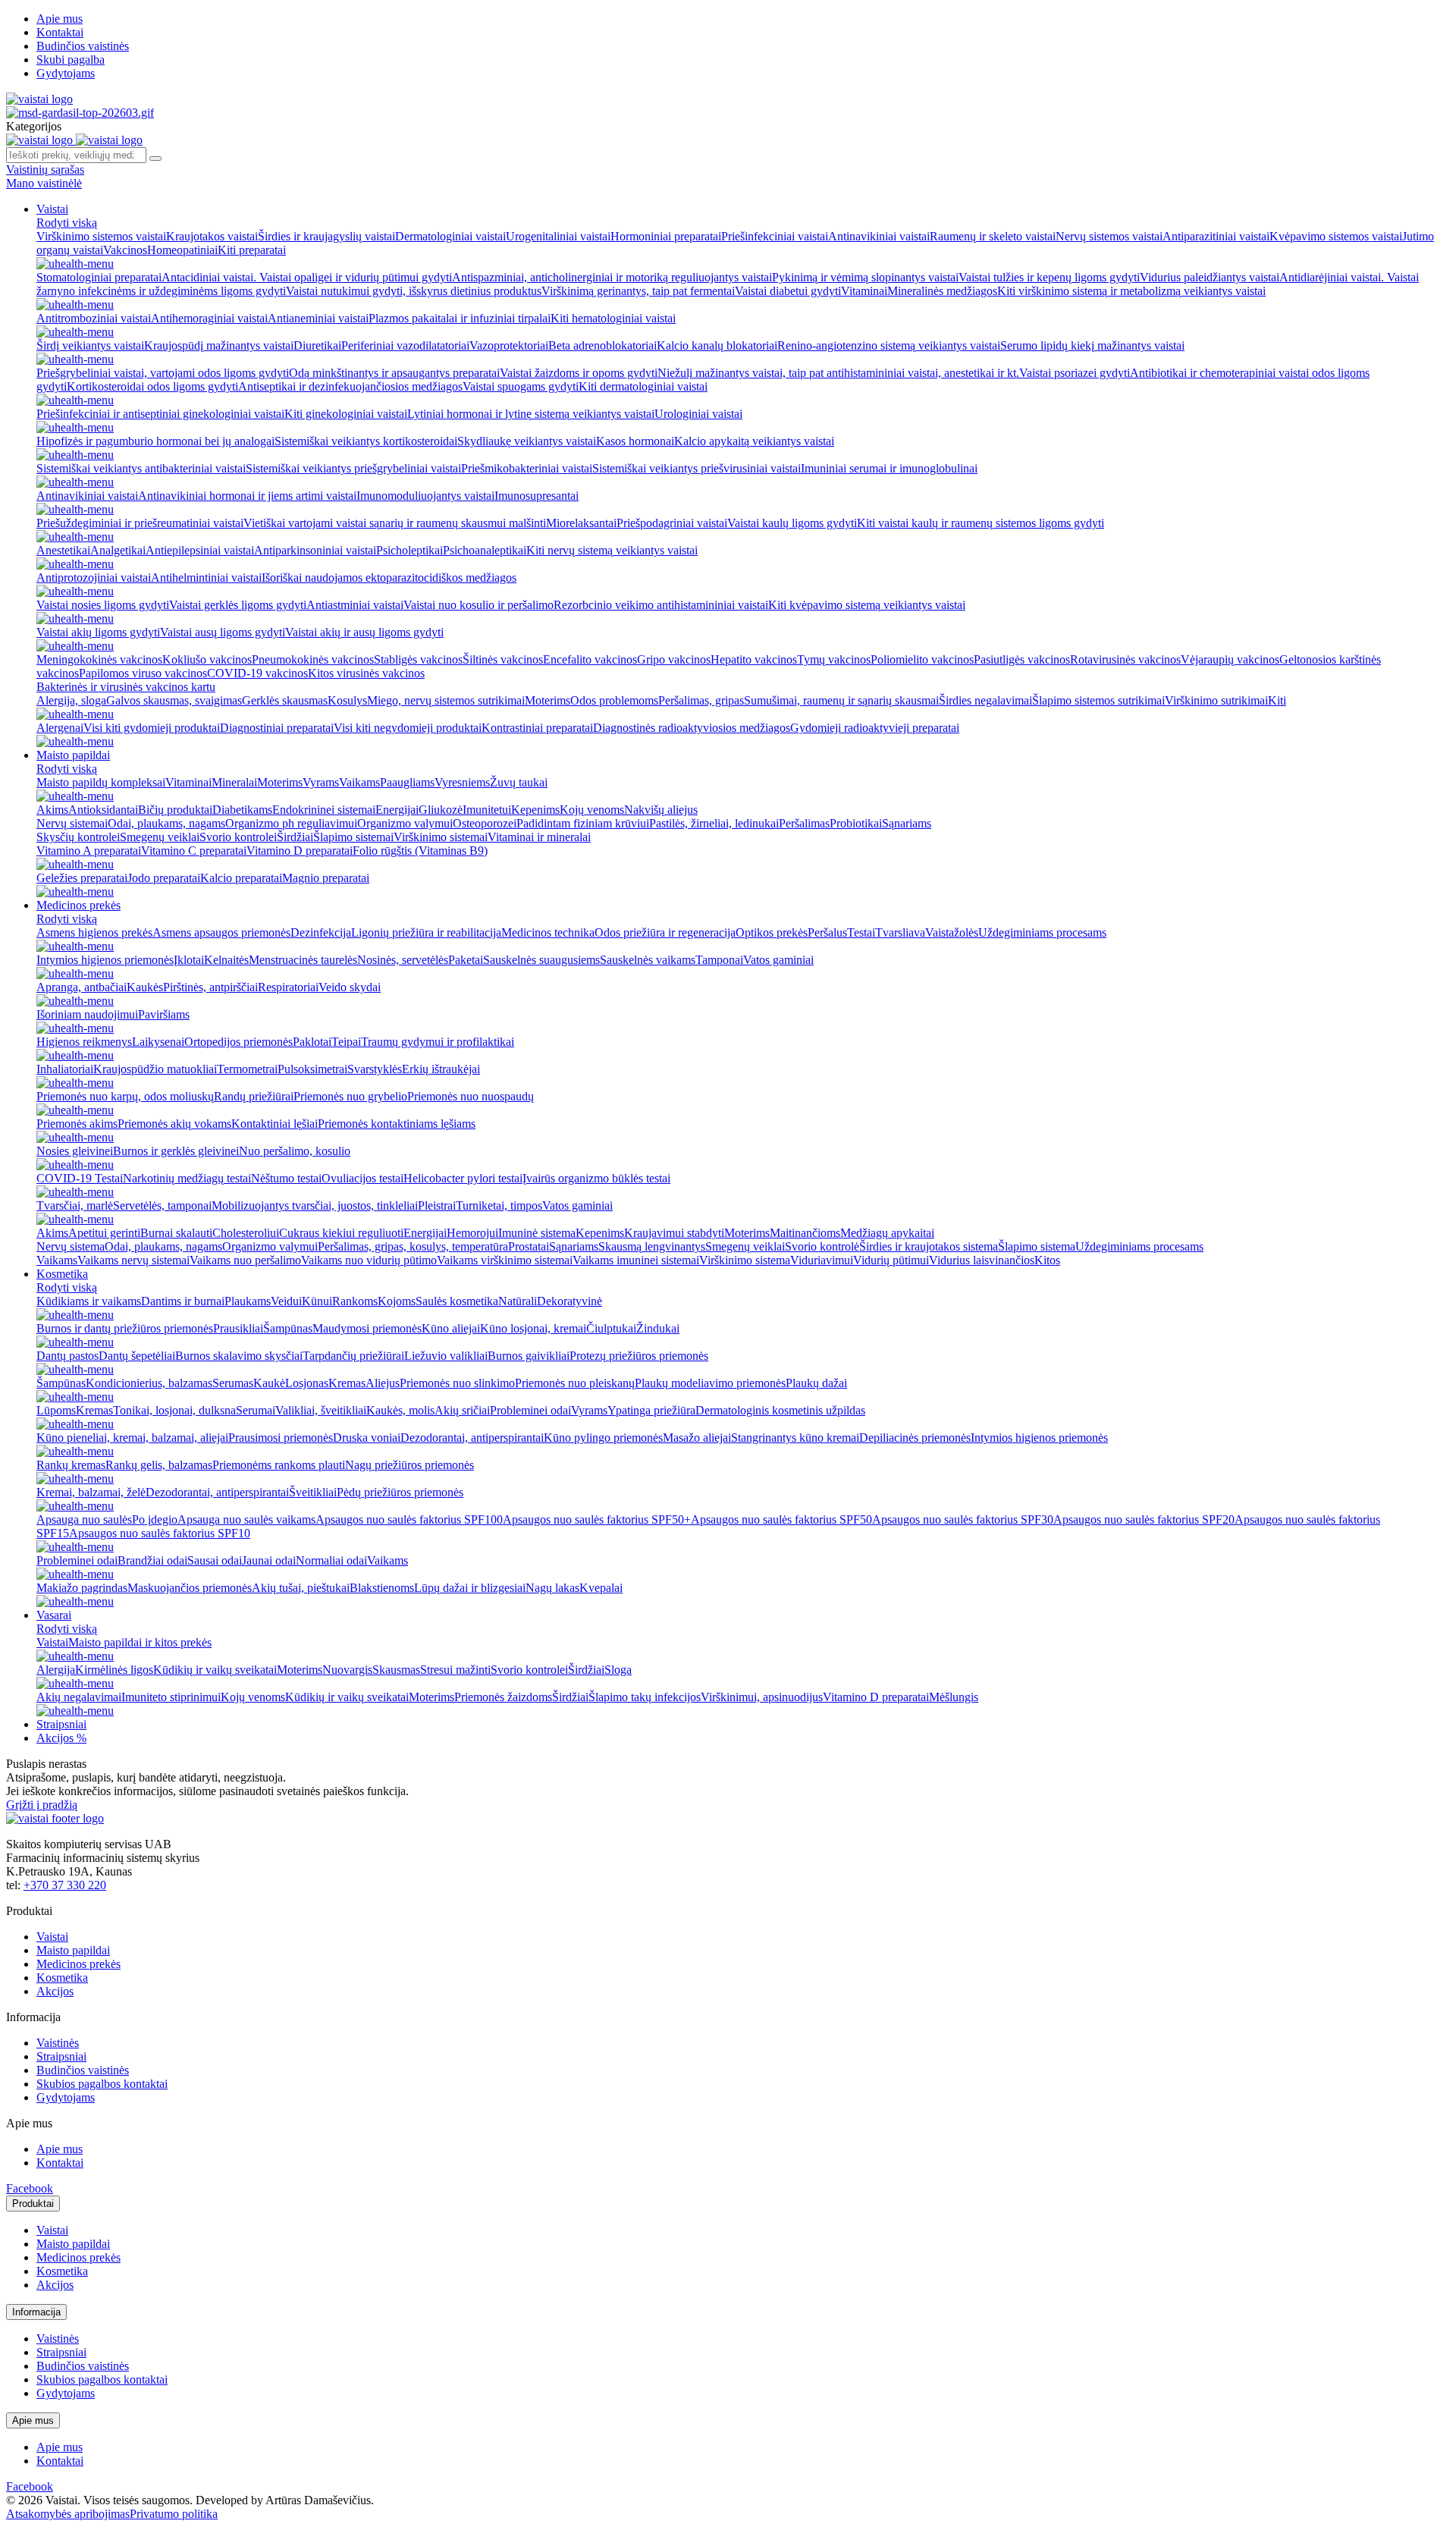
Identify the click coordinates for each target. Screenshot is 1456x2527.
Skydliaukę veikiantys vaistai (527, 441)
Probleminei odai (530, 1410)
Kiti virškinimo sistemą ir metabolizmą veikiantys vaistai (1131, 291)
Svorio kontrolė (822, 1246)
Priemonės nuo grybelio (350, 1096)
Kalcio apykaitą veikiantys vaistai (754, 441)
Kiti (1277, 700)
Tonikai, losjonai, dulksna (174, 1410)
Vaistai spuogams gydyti (521, 386)
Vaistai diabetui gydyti (788, 291)
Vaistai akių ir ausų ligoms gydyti (364, 632)
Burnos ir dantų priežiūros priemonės (125, 1328)
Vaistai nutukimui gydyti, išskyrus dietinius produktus (414, 291)
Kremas (347, 1383)
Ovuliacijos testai (362, 1178)
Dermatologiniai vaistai (450, 236)
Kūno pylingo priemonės (603, 1438)
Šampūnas (288, 1328)
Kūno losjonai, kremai (533, 1328)
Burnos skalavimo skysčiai (239, 1356)
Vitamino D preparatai (300, 851)
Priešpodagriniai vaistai (672, 523)
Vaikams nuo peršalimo (245, 1260)
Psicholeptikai (409, 550)
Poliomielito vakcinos (922, 659)
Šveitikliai (313, 1492)
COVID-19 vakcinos (257, 673)
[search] (155, 159)
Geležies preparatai (82, 878)
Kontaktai (60, 32)
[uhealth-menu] (75, 264)
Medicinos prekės (78, 905)
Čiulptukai (611, 1328)
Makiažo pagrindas (82, 1588)
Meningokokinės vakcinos (99, 659)
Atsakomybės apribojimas (68, 2514)
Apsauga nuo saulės (84, 1519)
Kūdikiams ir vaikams (89, 1301)
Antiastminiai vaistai (355, 605)
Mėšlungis (954, 1697)
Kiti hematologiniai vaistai (613, 318)
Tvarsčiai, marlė (75, 1205)
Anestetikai (63, 550)
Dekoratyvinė (570, 1301)
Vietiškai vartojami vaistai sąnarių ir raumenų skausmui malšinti (395, 523)
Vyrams (321, 782)
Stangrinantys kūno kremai (795, 1438)
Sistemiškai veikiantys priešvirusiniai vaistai (697, 468)
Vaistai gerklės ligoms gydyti (238, 605)
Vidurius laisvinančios (982, 1260)
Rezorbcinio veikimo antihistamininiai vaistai (661, 605)
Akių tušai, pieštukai (301, 1588)
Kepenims (535, 810)
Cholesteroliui (246, 1233)
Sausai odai (215, 1560)
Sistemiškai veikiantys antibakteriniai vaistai (141, 468)
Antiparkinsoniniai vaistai (315, 550)
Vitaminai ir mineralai (539, 837)
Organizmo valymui (405, 823)
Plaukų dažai (816, 1383)
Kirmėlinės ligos (114, 1670)
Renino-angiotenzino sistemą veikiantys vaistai (889, 345)
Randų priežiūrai (254, 1096)
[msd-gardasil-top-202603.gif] (80, 113)
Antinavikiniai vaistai (879, 236)
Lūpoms (56, 1410)
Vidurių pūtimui (891, 1260)
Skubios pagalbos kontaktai (102, 2084)
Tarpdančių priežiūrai (353, 1356)
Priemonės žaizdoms (503, 1697)
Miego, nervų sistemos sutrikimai (446, 700)
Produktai (33, 2204)
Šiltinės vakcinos (503, 659)
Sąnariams (907, 823)
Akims (52, 810)
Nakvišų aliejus (661, 810)
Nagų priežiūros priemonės (409, 1465)
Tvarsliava (900, 932)
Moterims (548, 700)
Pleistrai (437, 1205)
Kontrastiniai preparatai (537, 728)
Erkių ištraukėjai (441, 1069)
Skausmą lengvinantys (652, 1246)
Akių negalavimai (79, 1697)
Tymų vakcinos (834, 659)
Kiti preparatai (252, 250)
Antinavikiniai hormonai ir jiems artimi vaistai (247, 496)
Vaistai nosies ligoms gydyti (103, 605)
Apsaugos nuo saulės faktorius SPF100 (409, 1519)
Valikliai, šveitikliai (321, 1410)
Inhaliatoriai (65, 1069)
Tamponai (719, 960)
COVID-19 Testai (80, 1178)
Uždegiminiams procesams (1042, 932)
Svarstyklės (375, 1069)
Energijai (397, 810)
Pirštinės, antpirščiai (210, 987)
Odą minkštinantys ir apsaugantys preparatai (394, 373)
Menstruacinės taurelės (303, 960)
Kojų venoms (592, 810)
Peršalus (827, 932)
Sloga (618, 1670)
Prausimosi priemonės (281, 1438)
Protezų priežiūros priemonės (639, 1356)
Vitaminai (864, 291)
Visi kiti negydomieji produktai (408, 728)
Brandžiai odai (152, 1560)
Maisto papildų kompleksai (101, 782)
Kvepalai (601, 1588)
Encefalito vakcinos (590, 659)
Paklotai (312, 1042)
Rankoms (355, 1301)
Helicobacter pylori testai (463, 1178)
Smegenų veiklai (160, 837)
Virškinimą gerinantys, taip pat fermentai (638, 291)
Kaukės (145, 987)
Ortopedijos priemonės (238, 1042)
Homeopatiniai (182, 250)
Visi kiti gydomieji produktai (152, 728)
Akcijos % (61, 1738)
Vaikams (359, 782)
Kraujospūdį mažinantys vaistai (219, 345)
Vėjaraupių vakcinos (1230, 659)
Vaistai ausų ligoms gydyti (223, 632)
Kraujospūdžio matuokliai (155, 1069)
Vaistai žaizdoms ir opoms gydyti (579, 373)
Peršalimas (804, 823)
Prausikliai (238, 1328)
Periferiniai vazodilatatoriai (405, 345)
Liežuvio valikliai (446, 1356)
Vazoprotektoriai (509, 345)
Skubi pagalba (71, 60)
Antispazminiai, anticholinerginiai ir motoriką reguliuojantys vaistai (612, 277)
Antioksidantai (103, 810)
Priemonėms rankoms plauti (279, 1465)
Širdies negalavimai (985, 700)
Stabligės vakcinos (418, 659)
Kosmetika (62, 1274)
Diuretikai (317, 345)
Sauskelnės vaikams (648, 960)
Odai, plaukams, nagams (166, 823)
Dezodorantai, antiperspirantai (472, 1438)
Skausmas (396, 1670)
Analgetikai (118, 550)
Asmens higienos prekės (94, 932)
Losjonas (307, 1383)
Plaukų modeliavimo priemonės (710, 1383)
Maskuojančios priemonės (190, 1588)
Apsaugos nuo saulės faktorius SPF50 (781, 1519)
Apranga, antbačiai (82, 987)
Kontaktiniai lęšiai (275, 1124)
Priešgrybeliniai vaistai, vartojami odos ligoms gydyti (163, 373)
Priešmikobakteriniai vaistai (527, 468)
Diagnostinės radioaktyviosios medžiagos (692, 728)
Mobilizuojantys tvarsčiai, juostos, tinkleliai (315, 1205)
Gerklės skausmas (285, 700)
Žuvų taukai (519, 782)
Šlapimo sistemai (353, 837)
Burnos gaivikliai (529, 1356)
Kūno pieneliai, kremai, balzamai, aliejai (132, 1438)
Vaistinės (58, 2043)
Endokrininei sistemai (324, 810)
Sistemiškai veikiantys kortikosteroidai (366, 441)
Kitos (1047, 1260)
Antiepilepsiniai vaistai (200, 550)
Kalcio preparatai (241, 878)
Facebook (30, 2188)
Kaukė (269, 1383)
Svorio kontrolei (238, 837)
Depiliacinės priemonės (915, 1438)
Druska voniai (367, 1438)
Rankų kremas (71, 1465)
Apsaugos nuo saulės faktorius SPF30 (963, 1519)
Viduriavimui (822, 1260)
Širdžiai (295, 837)
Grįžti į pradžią (42, 1805)
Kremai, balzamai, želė (91, 1492)
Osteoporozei (485, 823)
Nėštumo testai (286, 1178)
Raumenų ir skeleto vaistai (993, 236)
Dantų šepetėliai (137, 1356)
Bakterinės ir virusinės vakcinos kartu (126, 687)
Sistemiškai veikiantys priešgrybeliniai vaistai (353, 468)
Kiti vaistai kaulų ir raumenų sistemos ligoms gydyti (981, 523)
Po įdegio (155, 1519)
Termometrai (247, 1069)
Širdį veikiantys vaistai (90, 345)
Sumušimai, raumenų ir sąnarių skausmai (841, 700)
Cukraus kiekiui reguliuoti (341, 1233)
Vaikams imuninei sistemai (636, 1260)
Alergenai (60, 728)
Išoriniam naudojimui (87, 1014)
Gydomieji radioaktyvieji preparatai (875, 728)
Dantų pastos (67, 1356)
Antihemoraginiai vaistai (209, 318)
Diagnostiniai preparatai (277, 728)
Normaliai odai (331, 1560)
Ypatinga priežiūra (651, 1410)
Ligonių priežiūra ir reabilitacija (426, 932)
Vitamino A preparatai (89, 851)
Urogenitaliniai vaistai (558, 236)
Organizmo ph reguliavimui (291, 823)
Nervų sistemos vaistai (1109, 236)
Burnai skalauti (176, 1233)
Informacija (36, 2312)
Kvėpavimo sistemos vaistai (1336, 236)
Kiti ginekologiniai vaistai (346, 414)
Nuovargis (347, 1670)
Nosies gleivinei (75, 1151)
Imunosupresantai (537, 496)
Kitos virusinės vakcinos (366, 673)
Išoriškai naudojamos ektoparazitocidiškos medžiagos (389, 578)
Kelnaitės (226, 960)
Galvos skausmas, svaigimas (174, 700)
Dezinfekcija (321, 932)
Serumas (233, 1383)
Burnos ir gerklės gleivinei (176, 1151)
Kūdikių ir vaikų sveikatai (215, 1670)
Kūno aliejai (451, 1328)
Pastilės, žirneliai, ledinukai (714, 823)
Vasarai (54, 1615)
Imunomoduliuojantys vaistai (425, 496)
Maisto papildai (73, 755)
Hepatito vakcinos (754, 659)
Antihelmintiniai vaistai (206, 578)
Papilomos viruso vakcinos (143, 673)
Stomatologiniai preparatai (99, 277)
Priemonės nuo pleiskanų (575, 1383)
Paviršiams (164, 1014)
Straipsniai (61, 1724)
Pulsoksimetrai (312, 1069)
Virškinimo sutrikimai (1216, 700)
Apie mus (60, 19)
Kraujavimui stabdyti (674, 1233)
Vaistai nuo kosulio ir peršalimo (479, 605)
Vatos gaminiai (778, 960)
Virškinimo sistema (745, 1260)
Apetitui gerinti (104, 1233)
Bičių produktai (175, 810)
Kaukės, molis (400, 1410)
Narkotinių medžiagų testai (187, 1178)
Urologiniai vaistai (698, 414)
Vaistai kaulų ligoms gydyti (792, 523)
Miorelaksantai (581, 523)
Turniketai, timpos (499, 1205)
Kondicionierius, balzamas (149, 1383)
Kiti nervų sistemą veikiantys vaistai (612, 550)
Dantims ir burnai (183, 1301)
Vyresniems (462, 782)
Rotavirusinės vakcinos (1125, 659)
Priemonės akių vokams (174, 1124)
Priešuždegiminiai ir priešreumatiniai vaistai (140, 523)
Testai (861, 932)
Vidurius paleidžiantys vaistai (1210, 277)
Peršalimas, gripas (701, 700)
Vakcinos (125, 250)
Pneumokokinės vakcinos (313, 659)
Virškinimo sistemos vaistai (101, 236)
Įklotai (189, 960)
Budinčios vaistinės (83, 46)
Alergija (56, 1670)
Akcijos (55, 1991)
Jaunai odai (269, 1560)
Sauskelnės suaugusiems (541, 960)
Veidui (286, 1301)
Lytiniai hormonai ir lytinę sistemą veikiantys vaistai (531, 414)
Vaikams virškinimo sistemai (505, 1260)
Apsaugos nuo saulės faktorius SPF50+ (597, 1519)
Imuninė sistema (537, 1233)
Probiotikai (856, 823)
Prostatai (529, 1246)
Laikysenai (158, 1042)
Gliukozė (441, 810)
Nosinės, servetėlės (403, 960)
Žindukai (658, 1328)
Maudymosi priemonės (367, 1328)
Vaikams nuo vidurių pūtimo (369, 1260)
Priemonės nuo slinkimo (457, 1383)
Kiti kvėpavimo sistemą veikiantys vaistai (867, 605)
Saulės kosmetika (457, 1301)
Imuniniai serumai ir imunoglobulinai (889, 468)
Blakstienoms (382, 1588)
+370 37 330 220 (65, 1885)
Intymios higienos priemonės (105, 960)
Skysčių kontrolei (78, 837)
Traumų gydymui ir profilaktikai (438, 1042)
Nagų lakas (552, 1588)
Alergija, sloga (71, 700)
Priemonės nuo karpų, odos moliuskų (125, 1096)
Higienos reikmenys (84, 1042)
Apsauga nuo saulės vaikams (246, 1519)
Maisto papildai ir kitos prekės (140, 1642)
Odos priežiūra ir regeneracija (665, 932)
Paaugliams (407, 782)
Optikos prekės (772, 932)
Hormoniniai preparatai (666, 236)
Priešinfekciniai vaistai (775, 236)
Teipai (346, 1042)
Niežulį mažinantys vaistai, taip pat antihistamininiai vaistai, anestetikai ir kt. (838, 373)
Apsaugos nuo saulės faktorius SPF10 (160, 1533)
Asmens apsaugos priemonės (221, 932)
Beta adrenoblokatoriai (602, 345)
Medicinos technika (548, 932)
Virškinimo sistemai (441, 837)
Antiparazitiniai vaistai (1216, 236)
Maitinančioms (805, 1233)
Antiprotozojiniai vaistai (94, 578)
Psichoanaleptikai (485, 550)
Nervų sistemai (72, 823)
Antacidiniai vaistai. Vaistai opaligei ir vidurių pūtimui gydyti (307, 277)
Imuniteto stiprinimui (171, 1697)
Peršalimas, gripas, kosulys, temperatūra (413, 1246)
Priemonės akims (77, 1124)
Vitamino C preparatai (194, 851)
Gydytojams (66, 73)
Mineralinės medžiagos (942, 291)
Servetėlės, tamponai (162, 1205)
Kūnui (317, 1301)
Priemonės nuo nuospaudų (471, 1096)
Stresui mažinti (455, 1670)
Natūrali (518, 1301)
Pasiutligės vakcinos (1022, 659)
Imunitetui (487, 810)
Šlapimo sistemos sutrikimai (1098, 700)
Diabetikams (242, 810)
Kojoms (397, 1301)
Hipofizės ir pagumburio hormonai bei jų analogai (155, 441)
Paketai (466, 960)
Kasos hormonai (635, 441)
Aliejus (383, 1383)
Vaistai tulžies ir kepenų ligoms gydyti (1049, 277)
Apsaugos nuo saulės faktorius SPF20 (1144, 1519)
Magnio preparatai (326, 878)
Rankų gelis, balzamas (159, 1465)
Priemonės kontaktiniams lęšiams (397, 1124)
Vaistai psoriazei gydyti (1075, 373)
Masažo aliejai (697, 1438)
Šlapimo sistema (1037, 1246)
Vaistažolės (952, 932)
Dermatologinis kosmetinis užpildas (780, 1410)
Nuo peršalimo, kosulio (295, 1151)
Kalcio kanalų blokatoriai (717, 345)
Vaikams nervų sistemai (133, 1260)
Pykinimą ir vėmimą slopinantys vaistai (865, 277)
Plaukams (248, 1301)
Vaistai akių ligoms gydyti (98, 632)
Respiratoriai (288, 987)
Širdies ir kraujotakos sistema (929, 1246)
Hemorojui (472, 1233)
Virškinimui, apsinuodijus (762, 1697)
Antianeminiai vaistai (318, 318)
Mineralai (234, 782)
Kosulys (347, 700)
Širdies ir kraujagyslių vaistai (326, 236)
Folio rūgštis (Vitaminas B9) (420, 851)
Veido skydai (350, 987)
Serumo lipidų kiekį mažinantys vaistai (1092, 345)
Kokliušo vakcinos (207, 659)
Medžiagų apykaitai (887, 1233)
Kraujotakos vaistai (212, 236)
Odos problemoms (614, 700)
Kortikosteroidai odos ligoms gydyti (152, 386)
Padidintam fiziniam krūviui (583, 823)
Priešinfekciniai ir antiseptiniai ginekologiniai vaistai (160, 414)
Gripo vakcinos (674, 659)
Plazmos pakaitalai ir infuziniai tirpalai (460, 318)
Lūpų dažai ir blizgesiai (470, 1588)
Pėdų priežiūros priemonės (400, 1492)
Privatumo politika (174, 2514)
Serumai (256, 1410)
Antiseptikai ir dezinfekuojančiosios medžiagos (350, 386)
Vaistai (52, 209)
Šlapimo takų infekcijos (645, 1697)
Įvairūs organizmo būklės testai (596, 1178)
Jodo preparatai (164, 878)
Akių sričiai (462, 1410)
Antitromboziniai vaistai (94, 318)
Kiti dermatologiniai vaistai (643, 386)
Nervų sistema (71, 1246)
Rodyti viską (67, 223)
